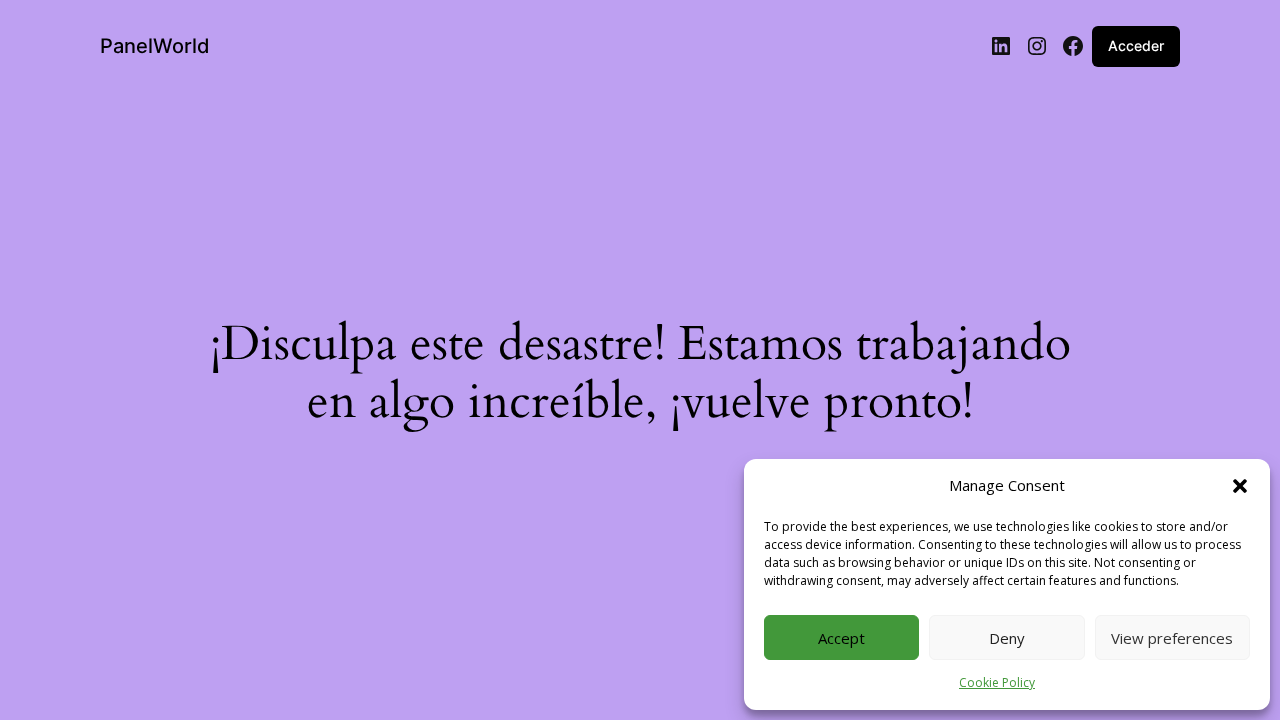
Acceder (1136, 45)
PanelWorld (155, 46)
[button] (1240, 486)
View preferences (1172, 638)
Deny (1007, 638)
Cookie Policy (997, 682)
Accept (841, 638)
